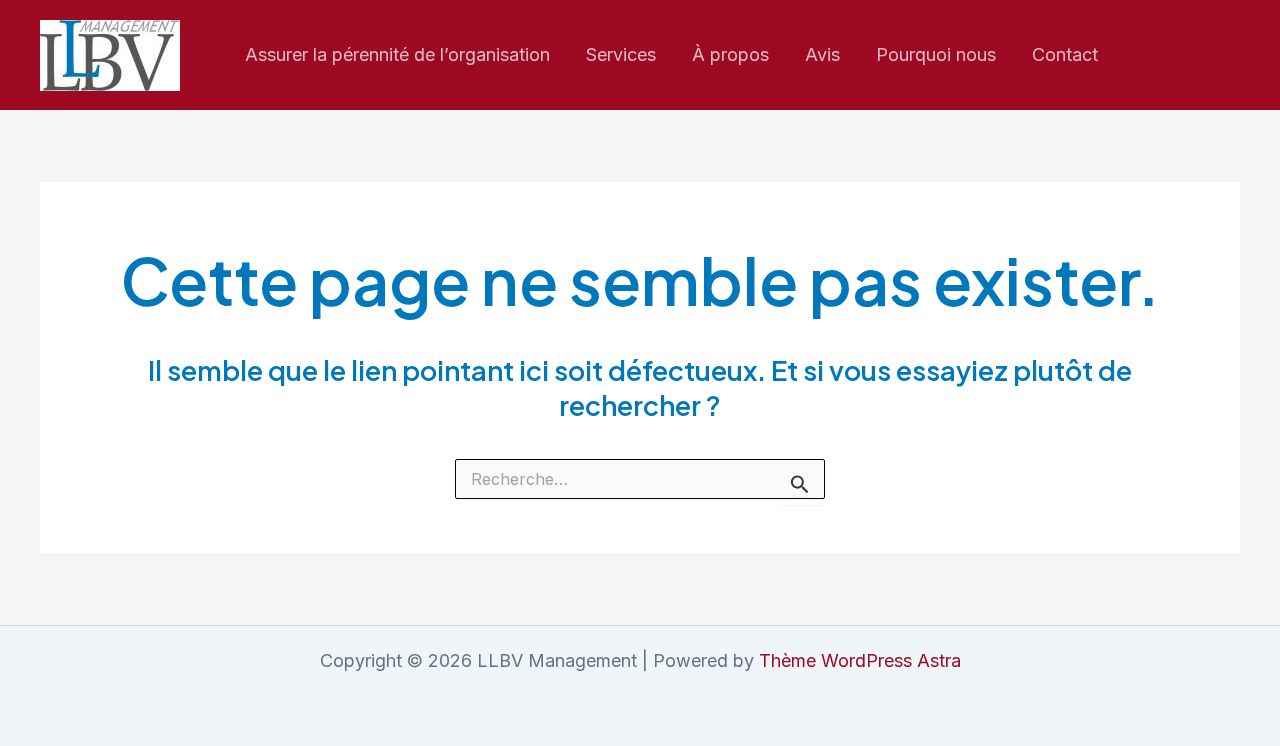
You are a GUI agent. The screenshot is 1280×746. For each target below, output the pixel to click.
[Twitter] (1231, 56)
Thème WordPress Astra (860, 660)
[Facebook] (1188, 56)
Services (621, 54)
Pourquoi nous (936, 54)
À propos (730, 54)
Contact (1065, 54)
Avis (822, 54)
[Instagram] (1145, 56)
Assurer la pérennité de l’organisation (397, 54)
